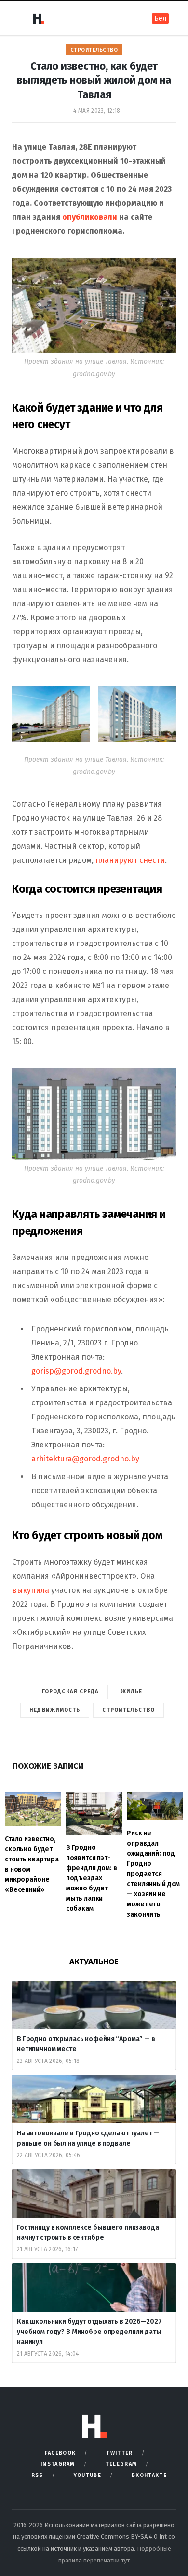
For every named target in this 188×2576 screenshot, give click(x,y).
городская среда (70, 1692)
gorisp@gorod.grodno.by (76, 1371)
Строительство (94, 50)
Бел (160, 19)
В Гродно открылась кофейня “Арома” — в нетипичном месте (86, 2044)
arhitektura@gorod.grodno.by (85, 1459)
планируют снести (130, 860)
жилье (132, 1692)
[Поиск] (131, 18)
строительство (128, 1710)
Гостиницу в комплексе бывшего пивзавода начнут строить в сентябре (88, 2233)
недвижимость (55, 1710)
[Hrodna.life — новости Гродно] (38, 18)
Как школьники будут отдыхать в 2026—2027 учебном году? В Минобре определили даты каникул (89, 2332)
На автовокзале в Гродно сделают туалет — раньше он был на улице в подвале (88, 2138)
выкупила (31, 1590)
